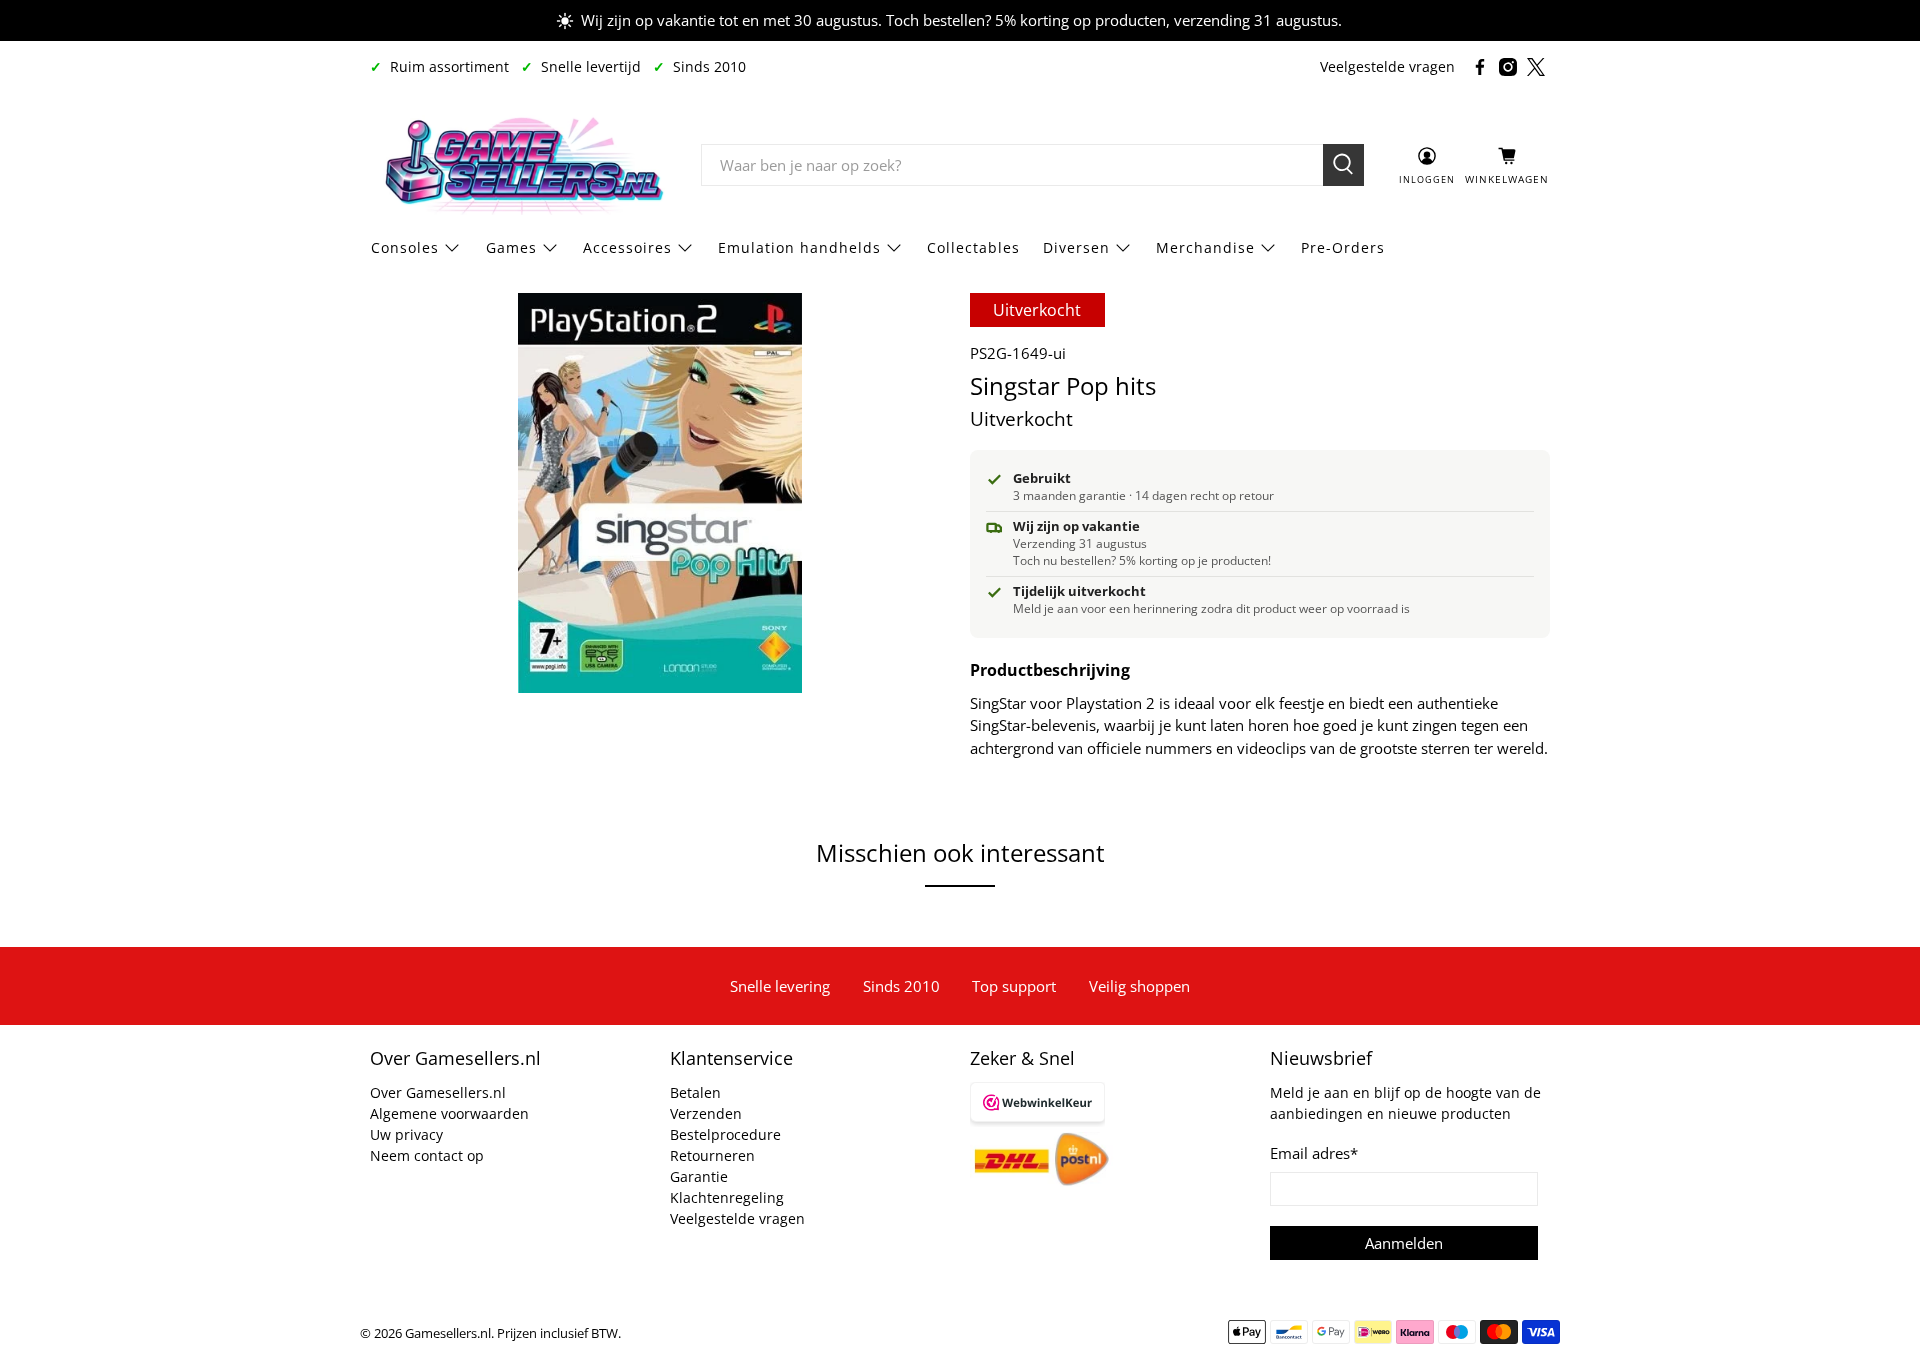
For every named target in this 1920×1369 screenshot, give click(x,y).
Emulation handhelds (799, 247)
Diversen (1076, 247)
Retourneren (712, 1155)
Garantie (699, 1176)
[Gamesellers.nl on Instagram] (1508, 67)
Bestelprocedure (725, 1134)
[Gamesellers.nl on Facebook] (1480, 67)
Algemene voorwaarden (449, 1113)
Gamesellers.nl (448, 1333)
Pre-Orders (1343, 247)
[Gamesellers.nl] (521, 165)
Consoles (405, 247)
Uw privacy (406, 1134)
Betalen (695, 1092)
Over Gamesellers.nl (438, 1092)
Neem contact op (427, 1155)
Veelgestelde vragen (1387, 66)
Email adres (1314, 1153)
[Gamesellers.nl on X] (1536, 67)
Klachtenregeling (727, 1197)
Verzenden (706, 1113)
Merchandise (1205, 247)
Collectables (973, 247)
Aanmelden (1404, 1243)
